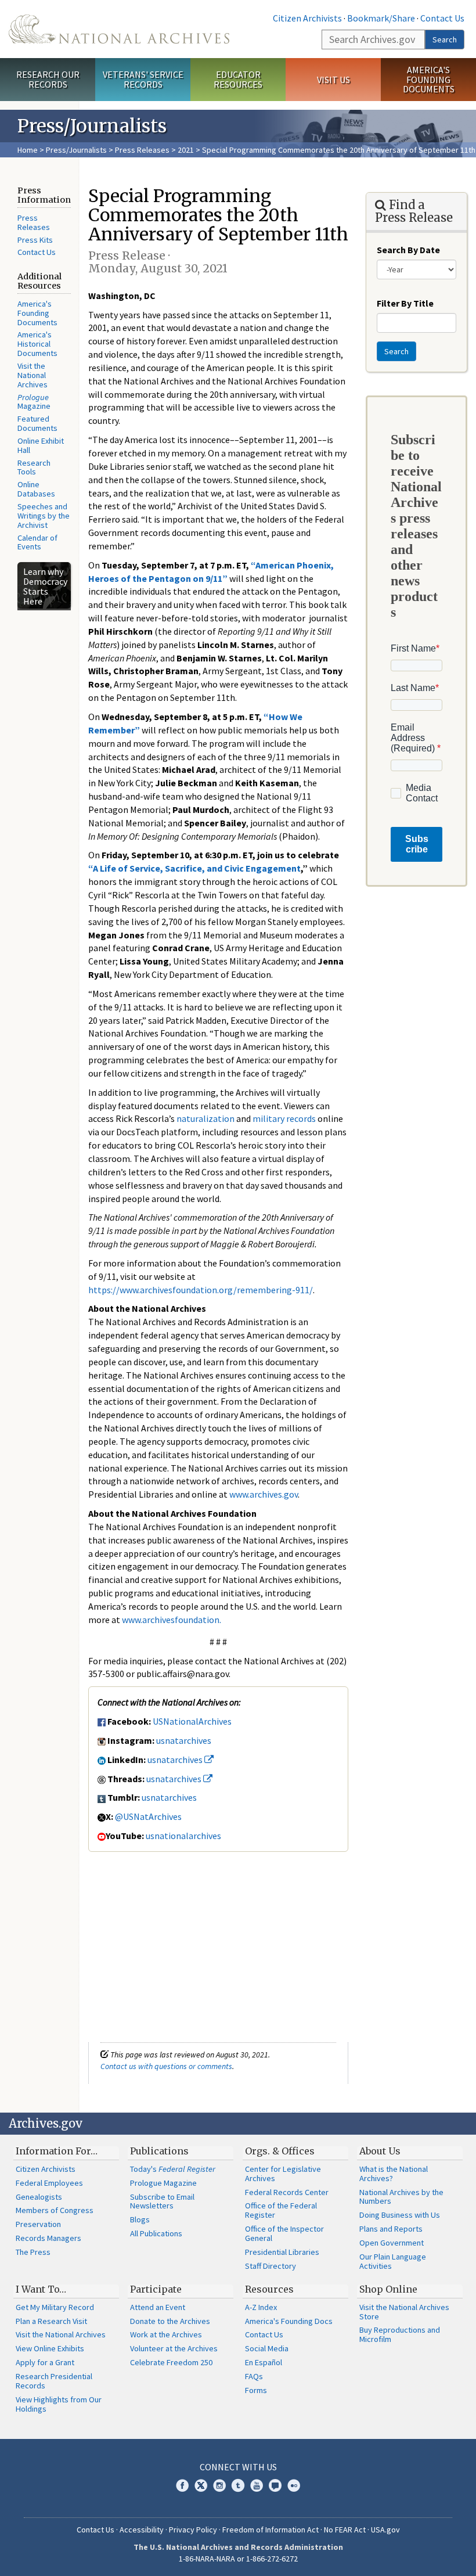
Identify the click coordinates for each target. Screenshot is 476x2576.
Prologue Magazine (163, 2183)
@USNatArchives (148, 1816)
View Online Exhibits (50, 2348)
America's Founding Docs (289, 2321)
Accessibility (142, 2530)
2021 (186, 150)
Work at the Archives (166, 2334)
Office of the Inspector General (284, 2233)
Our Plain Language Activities (393, 2261)
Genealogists (39, 2197)
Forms (256, 2390)
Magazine (34, 402)
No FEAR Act (345, 2530)
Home (28, 150)
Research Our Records (48, 79)
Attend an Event (158, 2307)
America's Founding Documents (429, 80)
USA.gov (385, 2530)
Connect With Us (238, 2467)
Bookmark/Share (381, 18)
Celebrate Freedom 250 (171, 2362)
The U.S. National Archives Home (119, 29)
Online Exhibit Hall (41, 445)
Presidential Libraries (282, 2252)
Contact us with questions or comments (166, 2066)
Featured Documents (37, 423)
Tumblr (238, 2485)
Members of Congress (55, 2210)
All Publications (156, 2233)
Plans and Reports (391, 2229)
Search (445, 39)
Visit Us (333, 80)
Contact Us (442, 18)
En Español (264, 2362)
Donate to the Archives (170, 2321)
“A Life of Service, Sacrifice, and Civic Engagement (194, 868)
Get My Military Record (55, 2307)
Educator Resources (238, 79)
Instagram (219, 2485)
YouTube (257, 2485)
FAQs (254, 2376)
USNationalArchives (192, 1721)
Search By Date (408, 250)
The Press (33, 2252)
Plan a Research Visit (51, 2321)
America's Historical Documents (37, 344)
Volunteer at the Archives (174, 2348)
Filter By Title (405, 303)
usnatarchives (184, 1740)
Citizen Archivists (307, 18)
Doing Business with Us (400, 2215)
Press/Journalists (76, 150)
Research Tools (34, 467)
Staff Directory (271, 2266)
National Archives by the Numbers (401, 2197)
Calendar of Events (37, 542)
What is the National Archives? (394, 2174)
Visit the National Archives (33, 375)
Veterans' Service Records (143, 79)
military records (284, 1118)
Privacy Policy (193, 2530)
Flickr (294, 2485)
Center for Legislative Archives (283, 2174)
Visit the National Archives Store (404, 2312)
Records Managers (48, 2238)
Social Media (267, 2348)
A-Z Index (261, 2307)
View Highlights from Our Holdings (59, 2404)
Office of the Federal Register (281, 2210)
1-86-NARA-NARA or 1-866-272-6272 (238, 2559)
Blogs (140, 2219)
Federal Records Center (287, 2192)
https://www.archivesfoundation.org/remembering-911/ (201, 1290)
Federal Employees (49, 2183)
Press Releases (142, 150)
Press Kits (35, 240)
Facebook (182, 2485)
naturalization (205, 1118)
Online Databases (36, 489)
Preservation (38, 2224)
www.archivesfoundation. (172, 1620)
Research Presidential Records (54, 2381)
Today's (173, 2169)
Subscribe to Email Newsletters (162, 2201)
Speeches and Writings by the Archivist (44, 516)
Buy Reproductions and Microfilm (400, 2334)
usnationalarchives (183, 1836)
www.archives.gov (264, 1494)
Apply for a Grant (45, 2362)
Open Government (392, 2243)
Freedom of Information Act (271, 2530)
